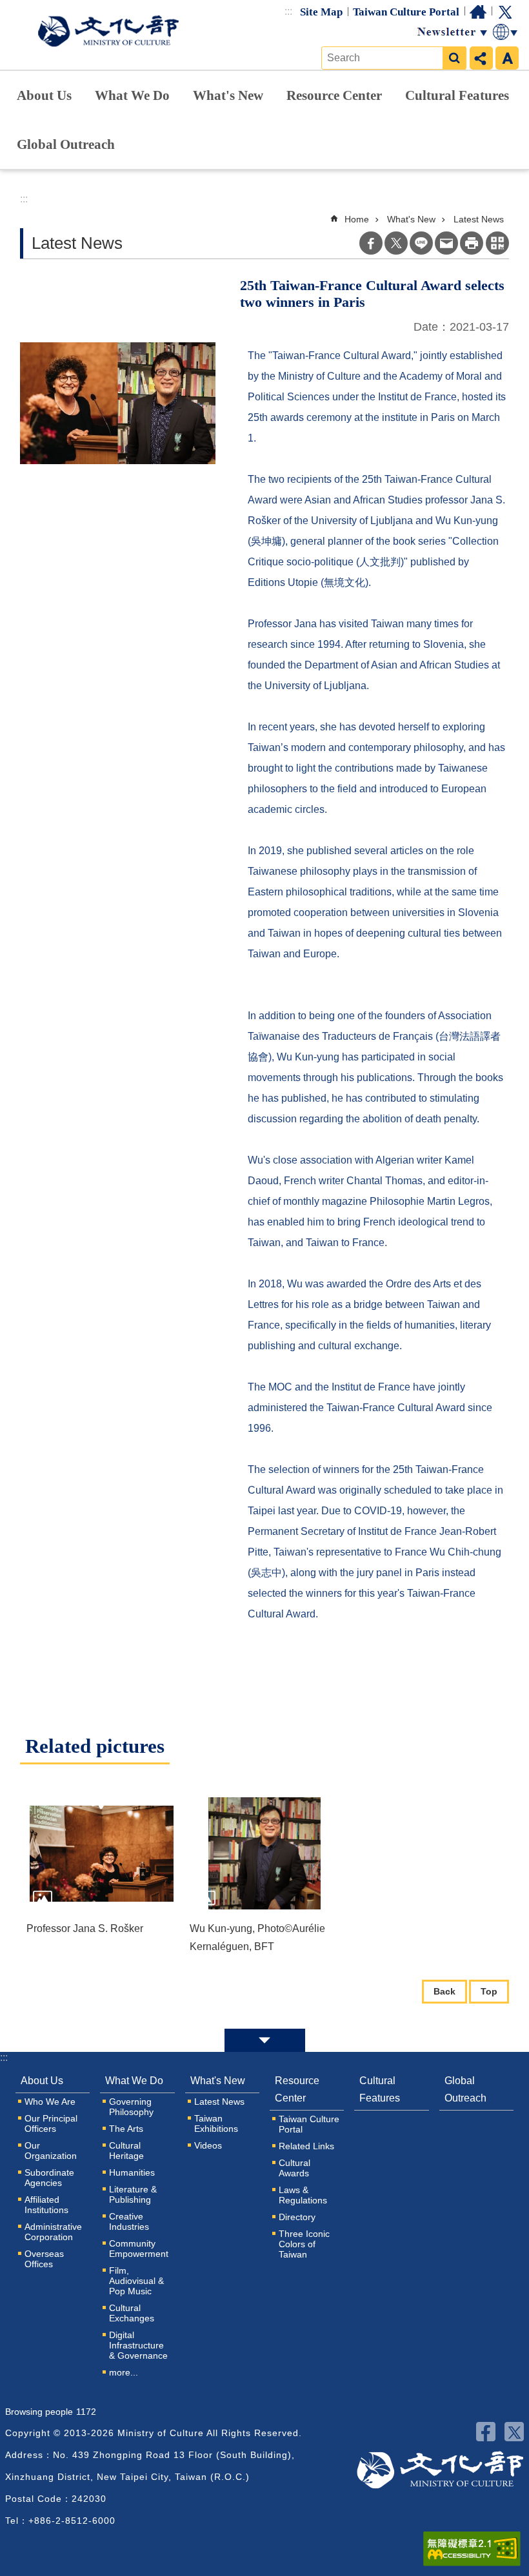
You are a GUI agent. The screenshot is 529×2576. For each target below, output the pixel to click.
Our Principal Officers (51, 2123)
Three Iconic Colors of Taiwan (304, 2244)
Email (446, 243)
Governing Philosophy (131, 2107)
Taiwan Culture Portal (406, 12)
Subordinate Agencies (49, 2178)
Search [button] (454, 58)
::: (288, 11)
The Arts (126, 2129)
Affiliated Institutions (46, 2205)
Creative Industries (129, 2221)
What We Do (132, 95)
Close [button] (265, 2040)
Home (478, 12)
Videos (208, 2145)
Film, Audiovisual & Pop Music (136, 2281)
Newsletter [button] (452, 32)
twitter (514, 2432)
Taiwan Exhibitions (216, 2123)
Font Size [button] (507, 58)
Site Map (321, 12)
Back (444, 1991)
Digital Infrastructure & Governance (138, 2345)
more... (124, 2372)
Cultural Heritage (126, 2151)
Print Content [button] (472, 243)
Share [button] (481, 58)
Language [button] (506, 32)
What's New (228, 95)
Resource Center (334, 95)
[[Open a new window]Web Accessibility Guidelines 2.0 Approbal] (472, 2549)
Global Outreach (66, 144)
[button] (102, 1853)
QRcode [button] (497, 243)
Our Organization (51, 2151)
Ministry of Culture (108, 31)
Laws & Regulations (303, 2195)
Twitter (505, 12)
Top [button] (489, 1991)
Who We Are (50, 2102)
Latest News (479, 219)
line (421, 243)
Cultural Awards (294, 2168)
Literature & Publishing (133, 2194)
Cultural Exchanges (132, 2313)
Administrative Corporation (53, 2232)
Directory (297, 2217)
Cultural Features (457, 95)
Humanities (132, 2172)
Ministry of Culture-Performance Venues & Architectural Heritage (440, 2470)
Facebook (371, 243)
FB (486, 2432)
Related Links (306, 2146)
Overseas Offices (44, 2259)
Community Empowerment (139, 2249)
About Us (44, 95)
